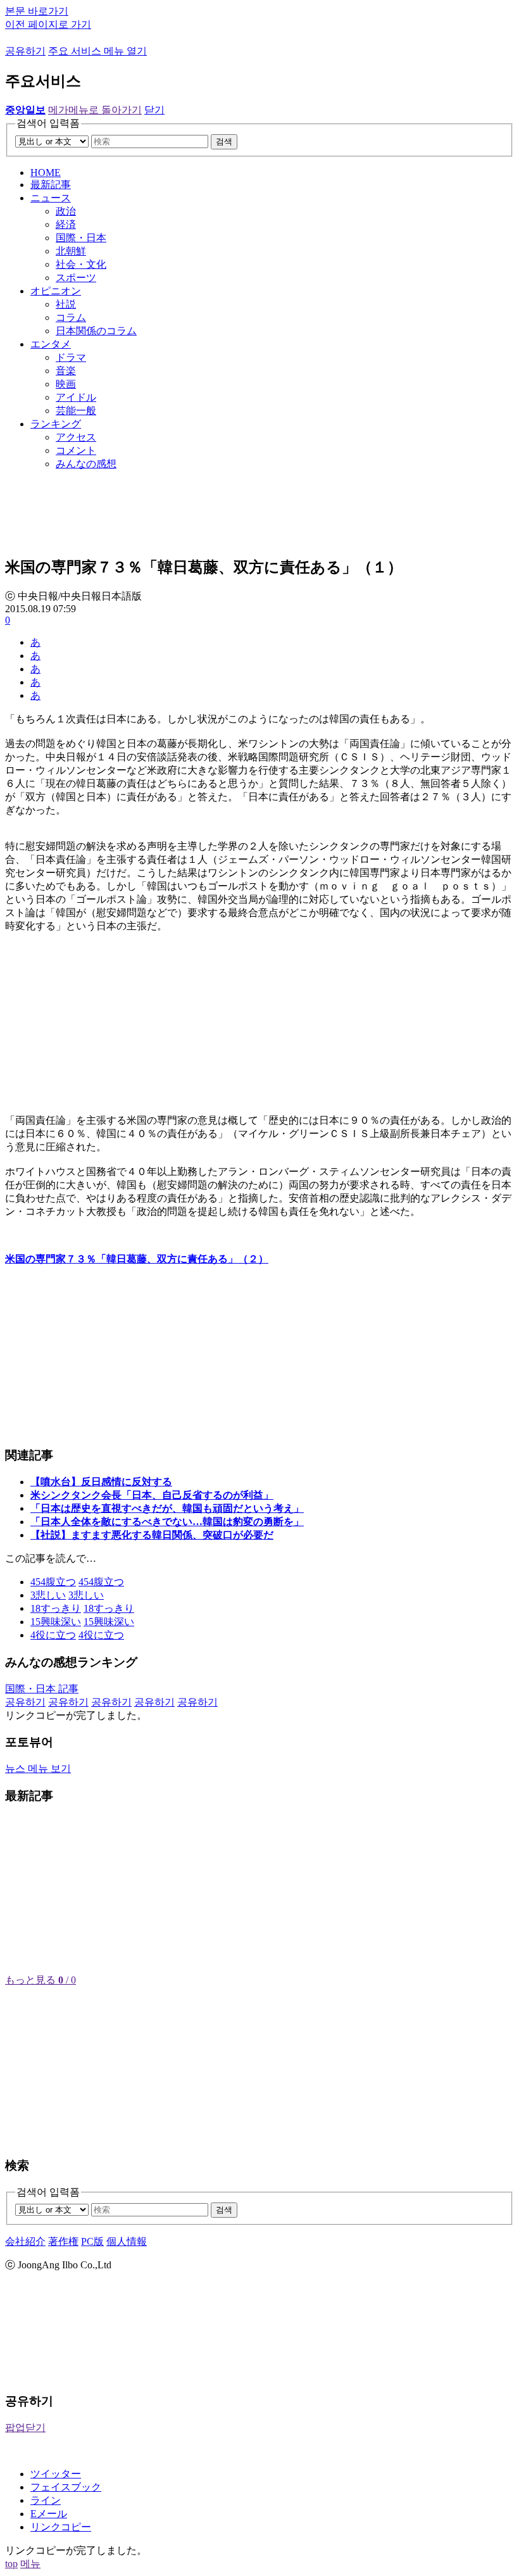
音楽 (66, 371)
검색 (224, 141)
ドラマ (71, 357)
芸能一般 (76, 411)
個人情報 (127, 2241)
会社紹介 (25, 2241)
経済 (66, 224)
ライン (46, 2500)
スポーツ (76, 278)
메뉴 (30, 2564)
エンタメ (51, 344)
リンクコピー (61, 2527)
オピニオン (56, 291)
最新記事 (51, 185)
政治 (66, 211)
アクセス (76, 437)
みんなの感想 (86, 464)
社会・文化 (81, 264)
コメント (76, 450)
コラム (71, 317)
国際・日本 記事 (42, 1689)
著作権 (63, 2241)
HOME (46, 173)
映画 (66, 384)
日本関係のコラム (96, 331)
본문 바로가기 (37, 11)
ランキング (56, 424)
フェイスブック (66, 2487)
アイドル (76, 397)
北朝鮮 (71, 251)
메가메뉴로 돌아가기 (95, 110)
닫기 (154, 110)
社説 (66, 304)
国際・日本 (81, 238)
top (11, 2564)
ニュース (51, 198)
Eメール (49, 2514)
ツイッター (56, 2474)
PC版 (92, 2241)
